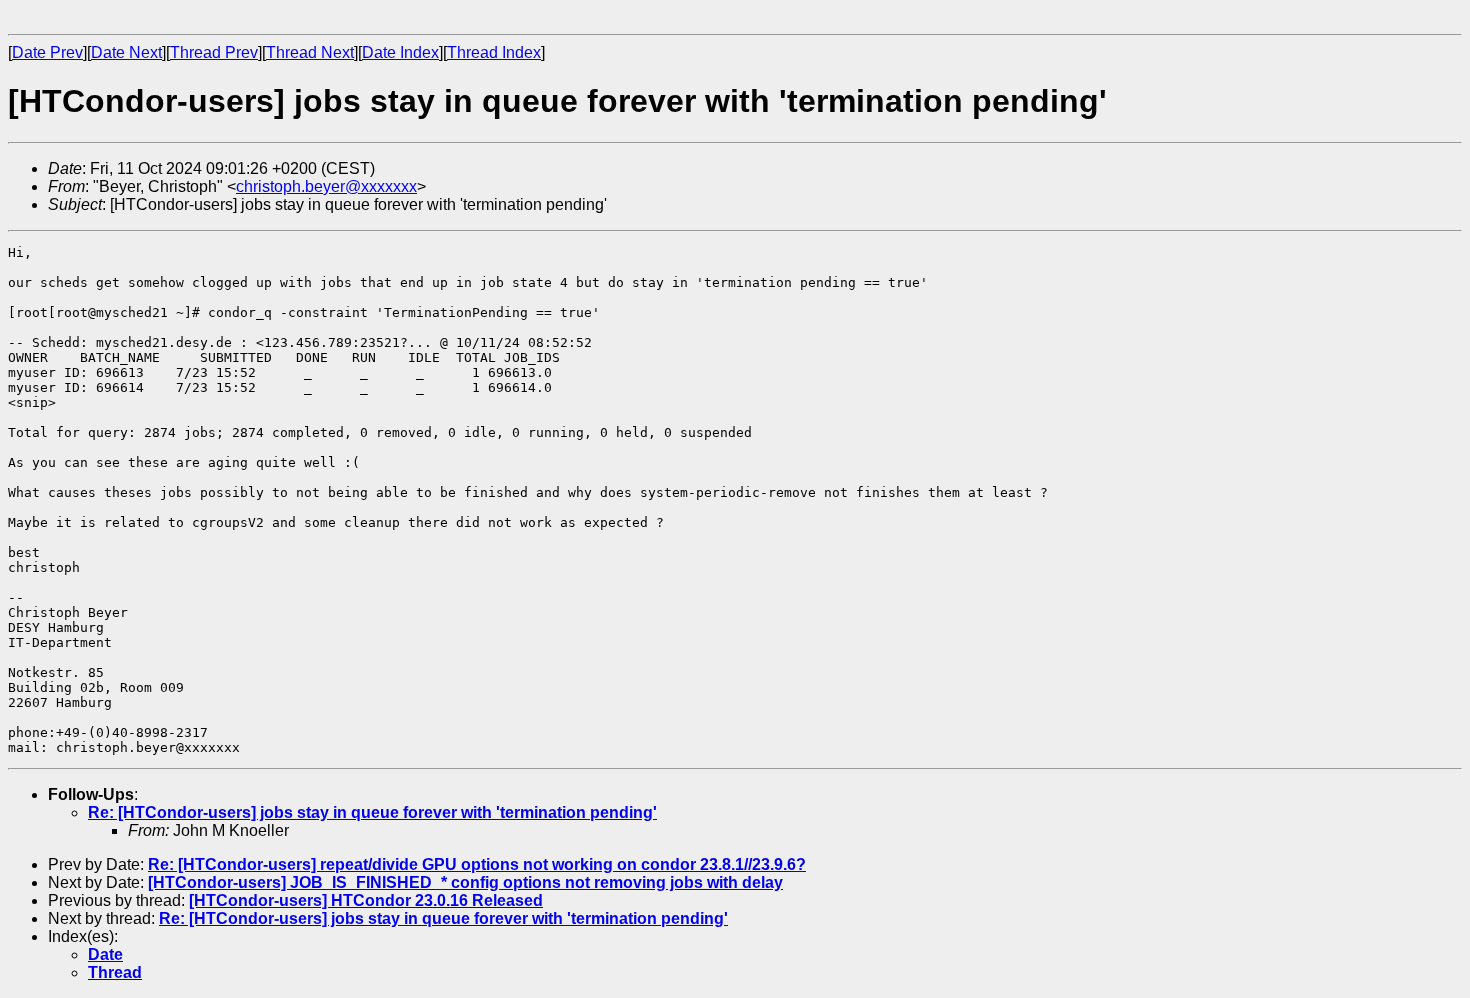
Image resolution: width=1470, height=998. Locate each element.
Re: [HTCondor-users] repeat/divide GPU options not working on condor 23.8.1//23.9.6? (477, 864)
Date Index (400, 52)
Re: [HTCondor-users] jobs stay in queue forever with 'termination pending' (372, 812)
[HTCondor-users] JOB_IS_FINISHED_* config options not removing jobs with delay (465, 882)
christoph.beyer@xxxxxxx (326, 186)
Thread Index (494, 52)
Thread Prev (214, 52)
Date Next (126, 52)
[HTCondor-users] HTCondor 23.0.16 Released (366, 900)
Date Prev (47, 52)
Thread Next (310, 52)
